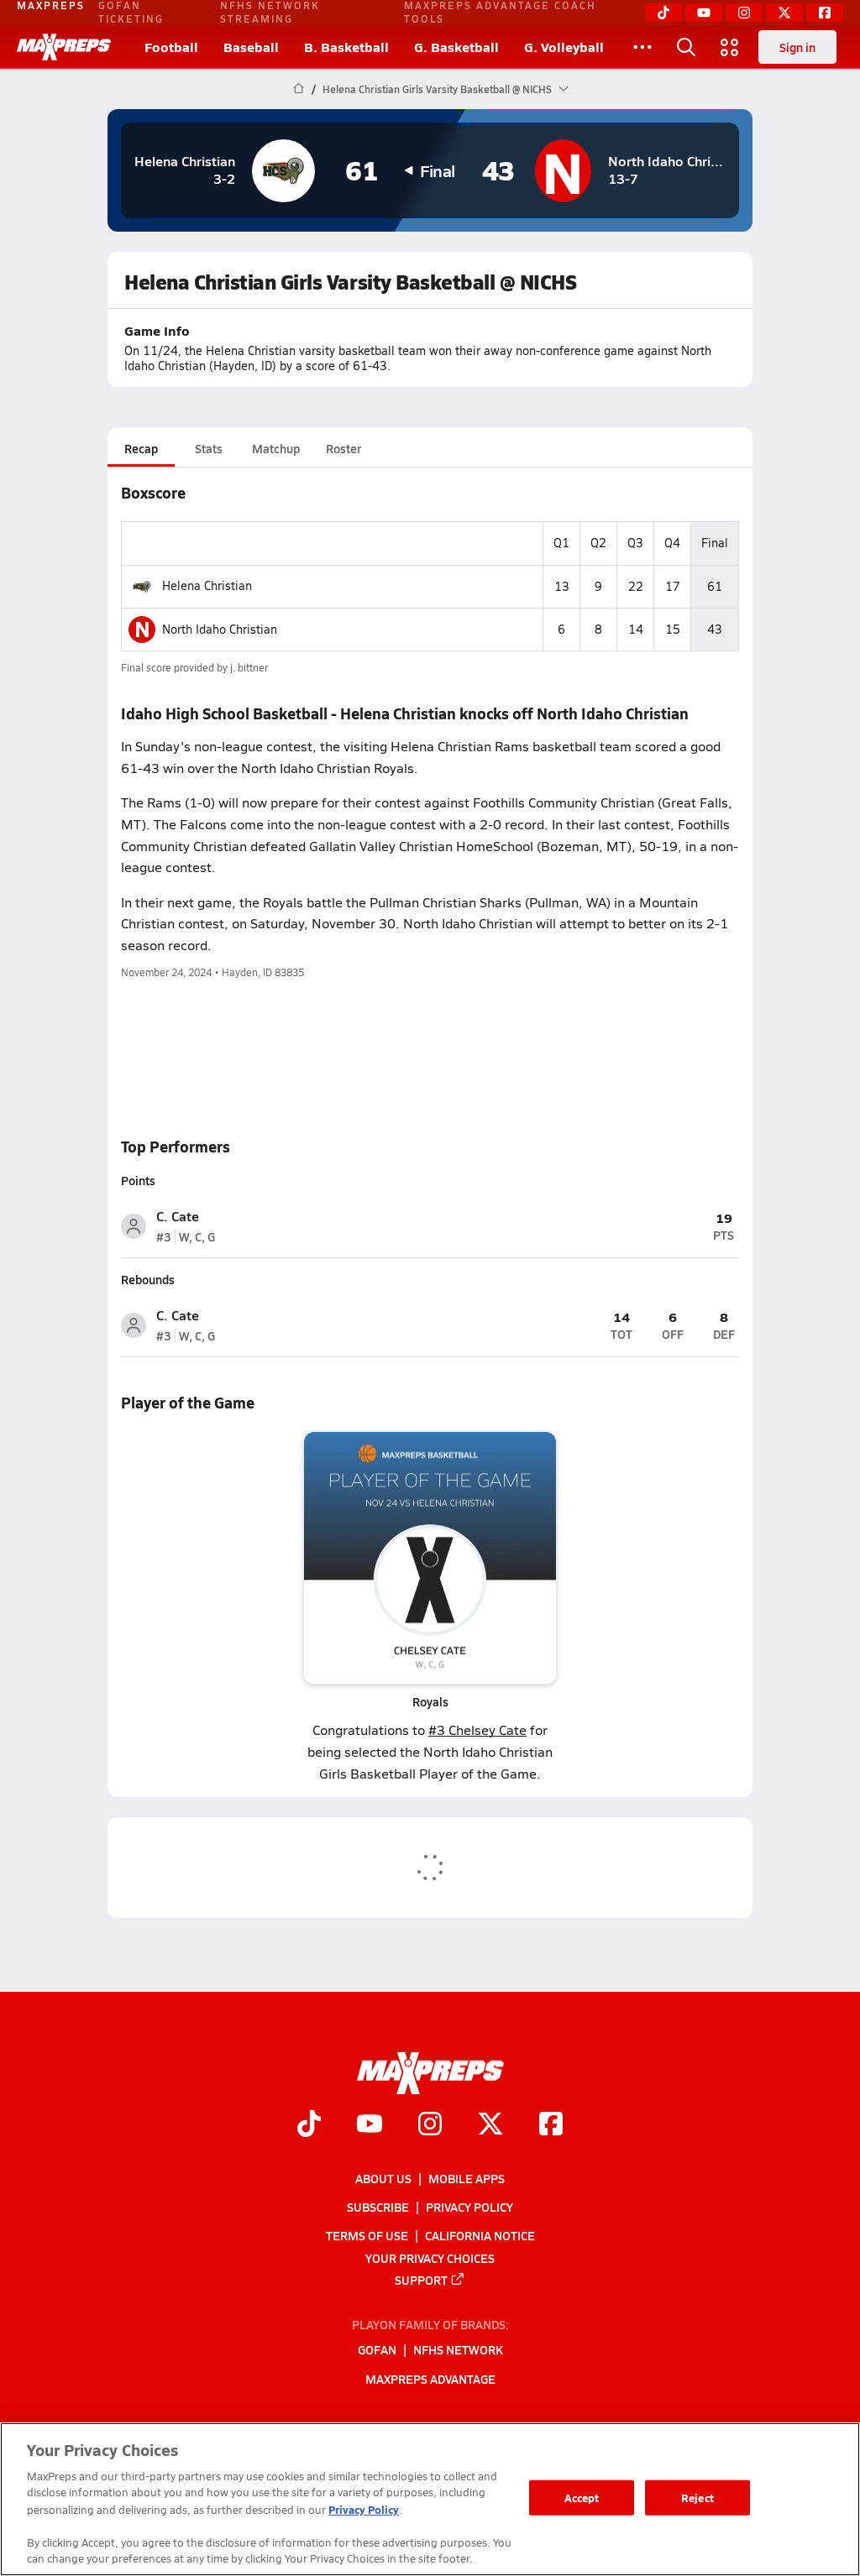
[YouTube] (704, 13)
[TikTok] (663, 13)
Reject (697, 2498)
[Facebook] (825, 13)
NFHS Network (458, 2350)
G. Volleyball (564, 47)
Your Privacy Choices (430, 2258)
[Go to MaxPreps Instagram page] (430, 2126)
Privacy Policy (469, 2207)
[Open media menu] (730, 47)
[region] (430, 2499)
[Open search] (686, 47)
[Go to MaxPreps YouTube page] (370, 2126)
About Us (383, 2178)
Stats (209, 448)
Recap (141, 448)
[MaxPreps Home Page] (299, 89)
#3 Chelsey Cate (477, 1730)
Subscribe (378, 2207)
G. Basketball (456, 47)
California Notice (480, 2235)
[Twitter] (784, 13)
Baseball (251, 47)
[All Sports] (642, 47)
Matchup (276, 448)
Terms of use (367, 2235)
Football (171, 47)
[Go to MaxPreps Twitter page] (490, 2126)
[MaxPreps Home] (64, 47)
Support (421, 2280)
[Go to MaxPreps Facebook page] (551, 2126)
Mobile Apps (467, 2178)
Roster (343, 448)
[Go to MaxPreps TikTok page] (309, 2126)
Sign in (797, 47)
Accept (582, 2498)
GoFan (377, 2350)
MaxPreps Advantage (430, 2379)
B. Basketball (346, 47)
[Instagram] (744, 13)
